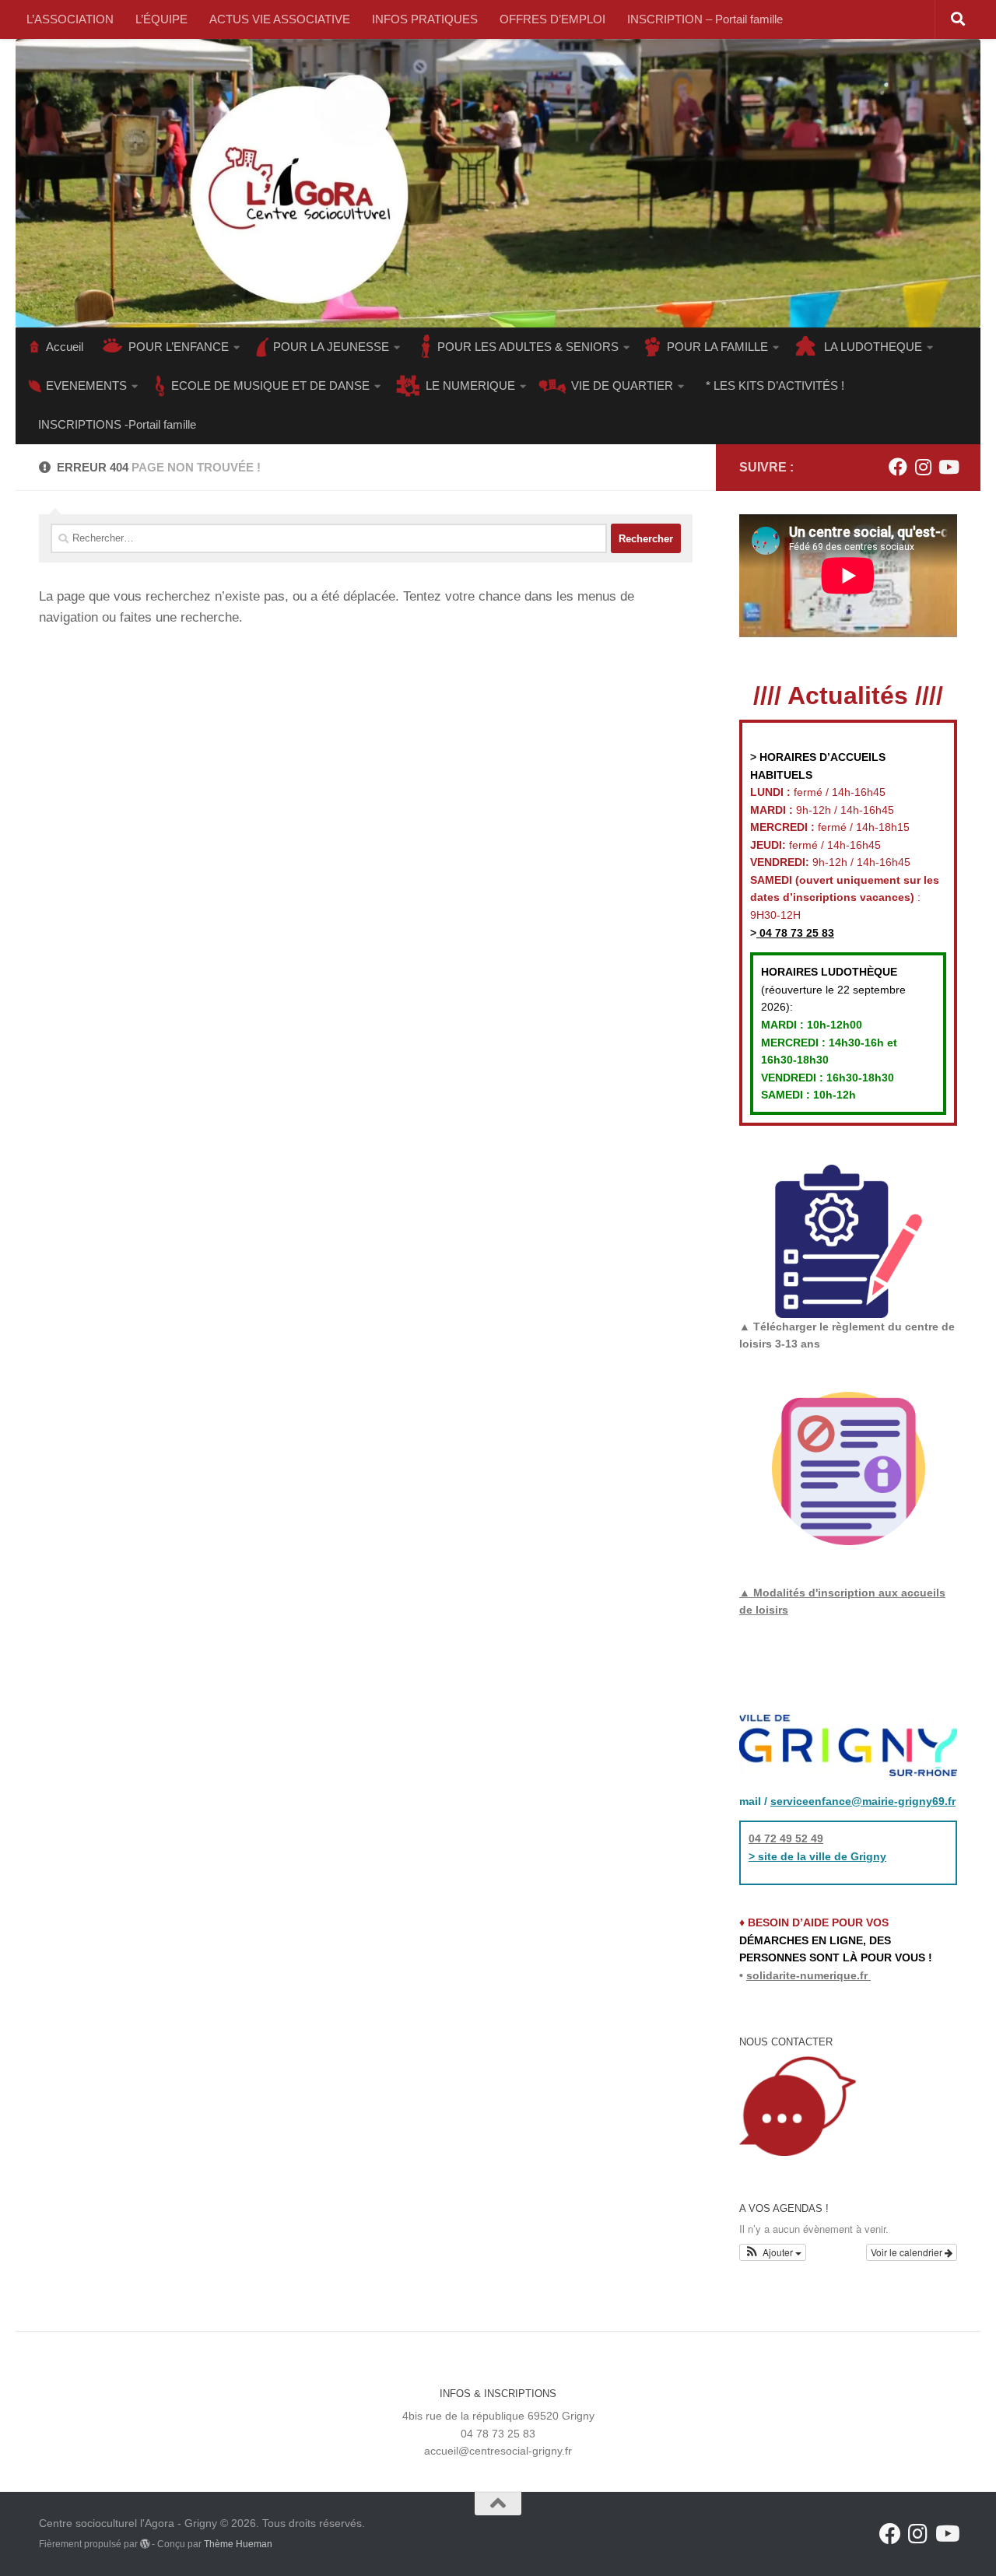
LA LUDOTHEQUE (873, 347)
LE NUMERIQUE (470, 386)
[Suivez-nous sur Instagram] (923, 467)
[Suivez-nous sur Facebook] (898, 467)
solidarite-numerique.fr (807, 1975)
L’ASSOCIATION (70, 19)
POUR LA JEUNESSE (331, 347)
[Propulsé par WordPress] (145, 2544)
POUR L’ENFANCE (179, 347)
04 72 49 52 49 (786, 1838)
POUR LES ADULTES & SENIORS (528, 347)
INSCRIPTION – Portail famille (705, 19)
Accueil (65, 347)
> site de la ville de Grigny (817, 1856)
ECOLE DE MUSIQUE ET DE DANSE (270, 386)
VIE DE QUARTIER (622, 386)
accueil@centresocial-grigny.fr (498, 2451)
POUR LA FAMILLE (717, 347)
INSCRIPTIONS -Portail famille (117, 424)
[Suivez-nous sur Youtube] (948, 467)
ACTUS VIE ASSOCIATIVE (280, 19)
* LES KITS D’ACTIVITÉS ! (775, 386)
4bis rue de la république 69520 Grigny (498, 2416)
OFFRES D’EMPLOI (552, 19)
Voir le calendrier (908, 2252)
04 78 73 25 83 (795, 933)
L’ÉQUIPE (161, 19)
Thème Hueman (238, 2544)
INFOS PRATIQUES (425, 19)
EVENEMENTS (86, 386)
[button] (773, 2252)
